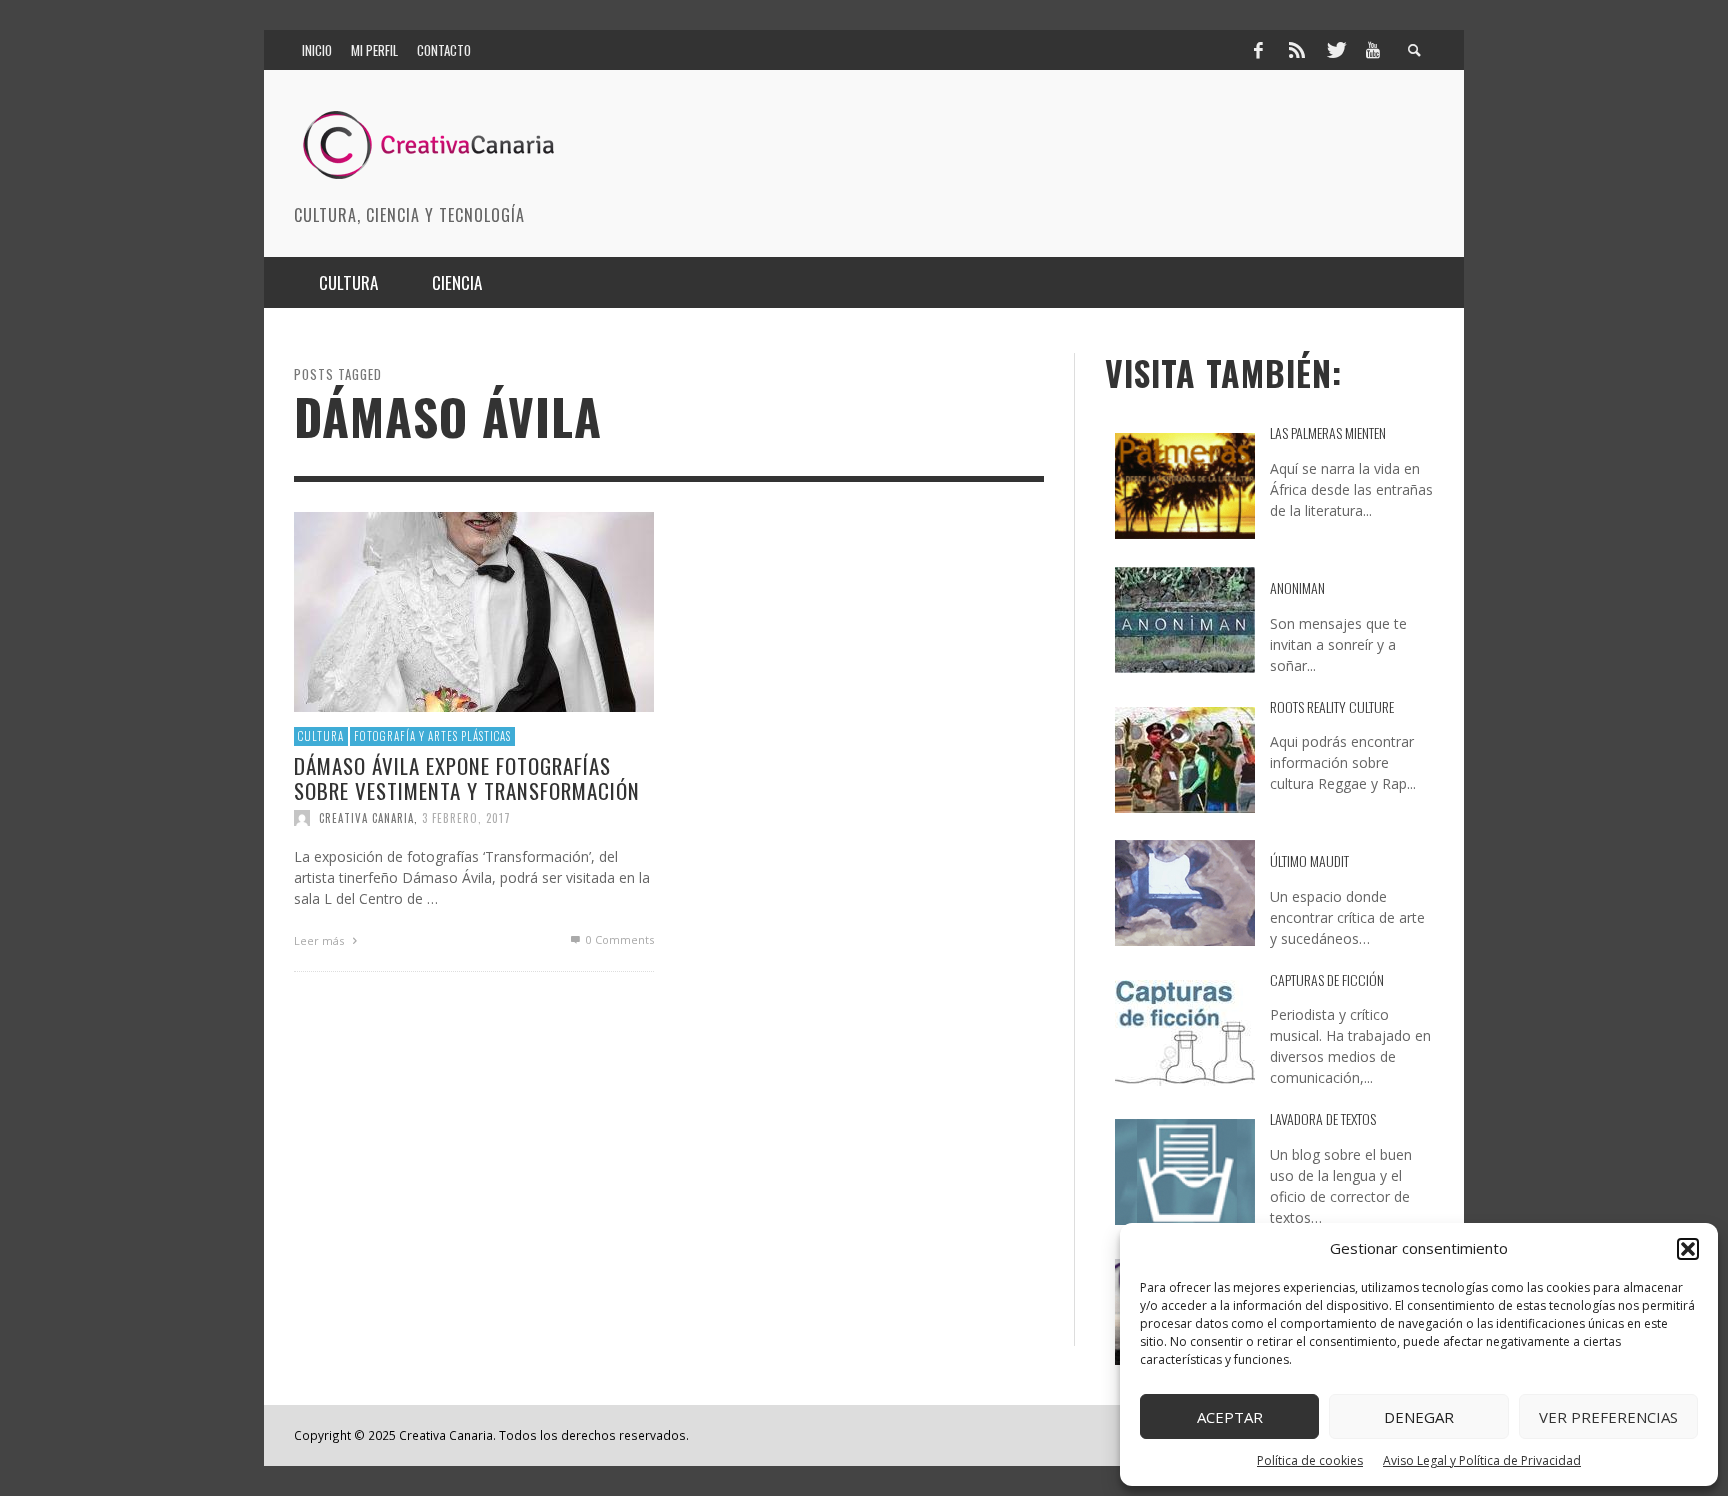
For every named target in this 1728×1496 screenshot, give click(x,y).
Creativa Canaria (366, 818)
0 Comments (618, 939)
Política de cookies (1310, 1460)
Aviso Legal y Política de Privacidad (1482, 1460)
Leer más (320, 940)
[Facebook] (1258, 50)
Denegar (1419, 1417)
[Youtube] (1373, 50)
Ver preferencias (1608, 1417)
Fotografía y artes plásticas (432, 736)
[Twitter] (1335, 50)
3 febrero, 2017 (466, 818)
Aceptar (1230, 1417)
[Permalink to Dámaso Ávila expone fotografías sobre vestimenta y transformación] (474, 610)
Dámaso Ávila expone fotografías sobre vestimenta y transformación (467, 777)
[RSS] (1297, 50)
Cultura (321, 736)
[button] (1688, 1249)
